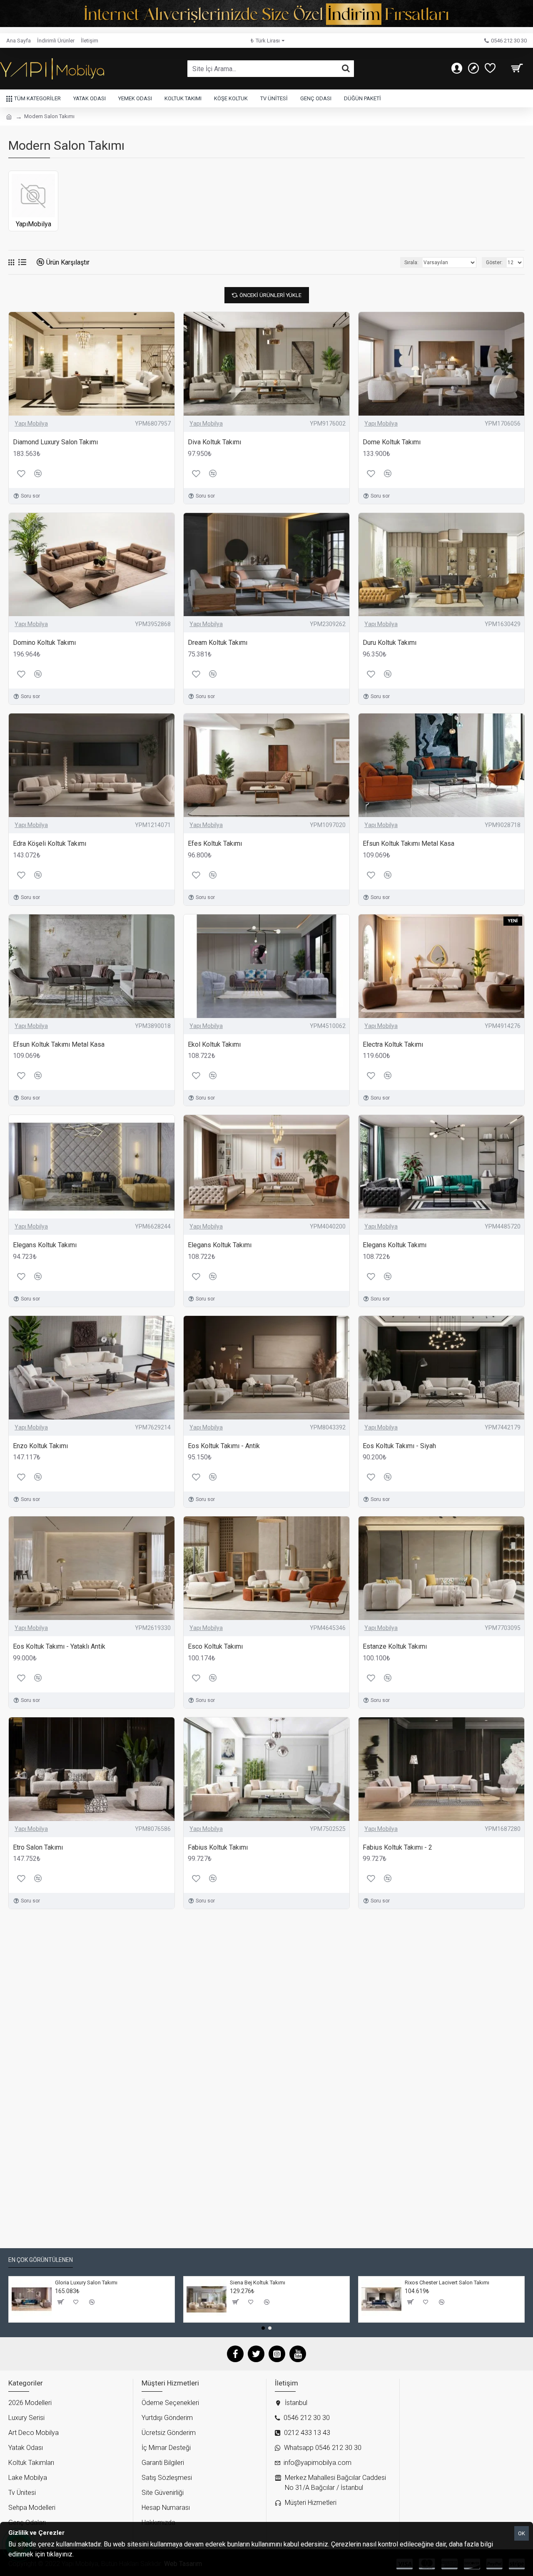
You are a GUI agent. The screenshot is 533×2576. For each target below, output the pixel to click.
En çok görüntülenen (41, 2260)
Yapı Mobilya (31, 424)
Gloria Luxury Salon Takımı (86, 2282)
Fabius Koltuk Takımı (218, 1847)
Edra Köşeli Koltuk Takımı (50, 843)
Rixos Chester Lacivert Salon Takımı (447, 2282)
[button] (263, 2328)
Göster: (494, 263)
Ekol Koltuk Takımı (214, 1044)
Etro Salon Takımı (38, 1847)
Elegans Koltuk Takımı (45, 1245)
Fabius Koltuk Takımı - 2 (397, 1847)
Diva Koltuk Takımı (214, 442)
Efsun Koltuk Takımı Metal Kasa (408, 843)
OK (522, 2533)
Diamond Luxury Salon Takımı (55, 442)
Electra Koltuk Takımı (393, 1044)
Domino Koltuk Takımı (44, 643)
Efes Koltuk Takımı (215, 843)
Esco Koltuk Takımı (215, 1646)
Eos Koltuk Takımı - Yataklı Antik (59, 1646)
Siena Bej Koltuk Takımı (258, 2282)
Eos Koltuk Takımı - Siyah (399, 1446)
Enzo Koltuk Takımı (40, 1446)
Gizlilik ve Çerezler (101, 2554)
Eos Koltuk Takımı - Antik (224, 1446)
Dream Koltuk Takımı (218, 643)
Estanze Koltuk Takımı (395, 1646)
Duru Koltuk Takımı (390, 643)
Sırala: (411, 263)
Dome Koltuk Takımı (392, 442)
